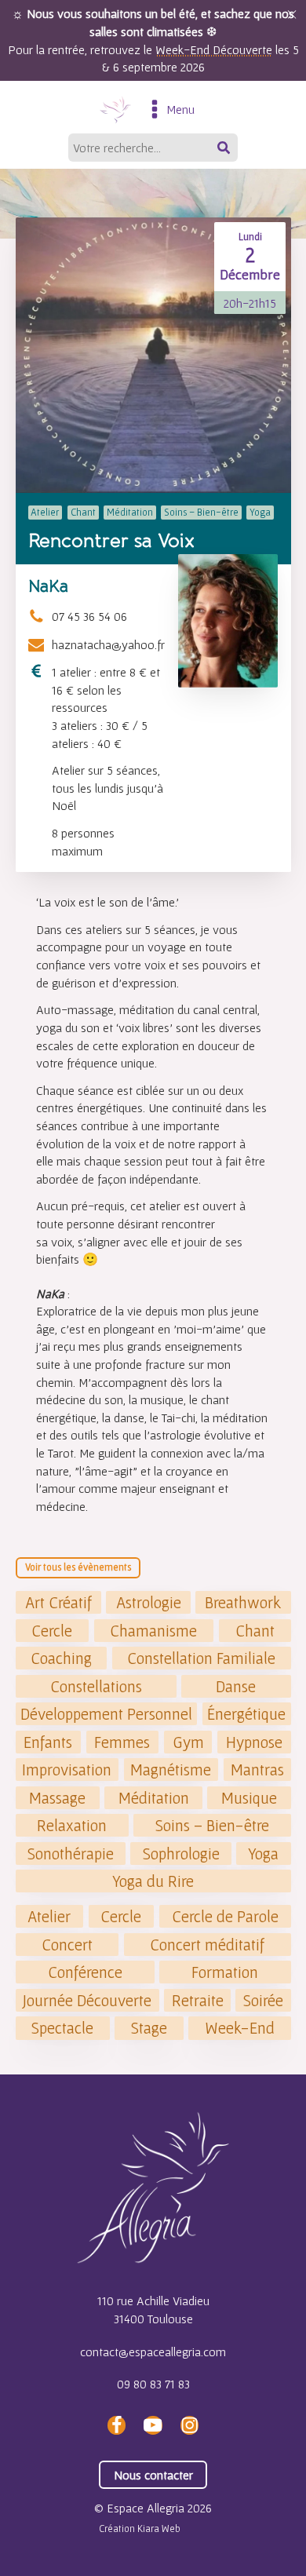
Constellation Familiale (201, 1658)
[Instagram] (189, 2425)
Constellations (96, 1686)
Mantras (257, 1770)
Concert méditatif (207, 1945)
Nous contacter (153, 2475)
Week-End (240, 2028)
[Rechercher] (225, 148)
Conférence (85, 1972)
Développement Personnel (106, 1714)
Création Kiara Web (140, 2529)
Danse (236, 1686)
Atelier (49, 1916)
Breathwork (243, 1602)
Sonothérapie (71, 1854)
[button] (292, 14)
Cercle (52, 1631)
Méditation (154, 1798)
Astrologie (149, 1602)
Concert (67, 1945)
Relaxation (72, 1825)
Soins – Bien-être (212, 1825)
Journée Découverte (87, 2000)
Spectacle (62, 2028)
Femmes (122, 1742)
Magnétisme (171, 1770)
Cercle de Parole (225, 1916)
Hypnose (254, 1742)
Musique (249, 1798)
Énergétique (246, 1714)
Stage (149, 2028)
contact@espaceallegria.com (153, 2352)
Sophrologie (181, 1854)
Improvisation (67, 1770)
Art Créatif (58, 1602)
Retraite (198, 2000)
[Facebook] (116, 2425)
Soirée (263, 2000)
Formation (225, 1972)
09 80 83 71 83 (153, 2384)
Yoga (263, 1854)
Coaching (61, 1658)
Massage (57, 1798)
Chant (255, 1631)
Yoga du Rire (153, 1881)
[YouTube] (153, 2425)
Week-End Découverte (214, 49)
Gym (188, 1742)
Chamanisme (153, 1631)
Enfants (48, 1742)
